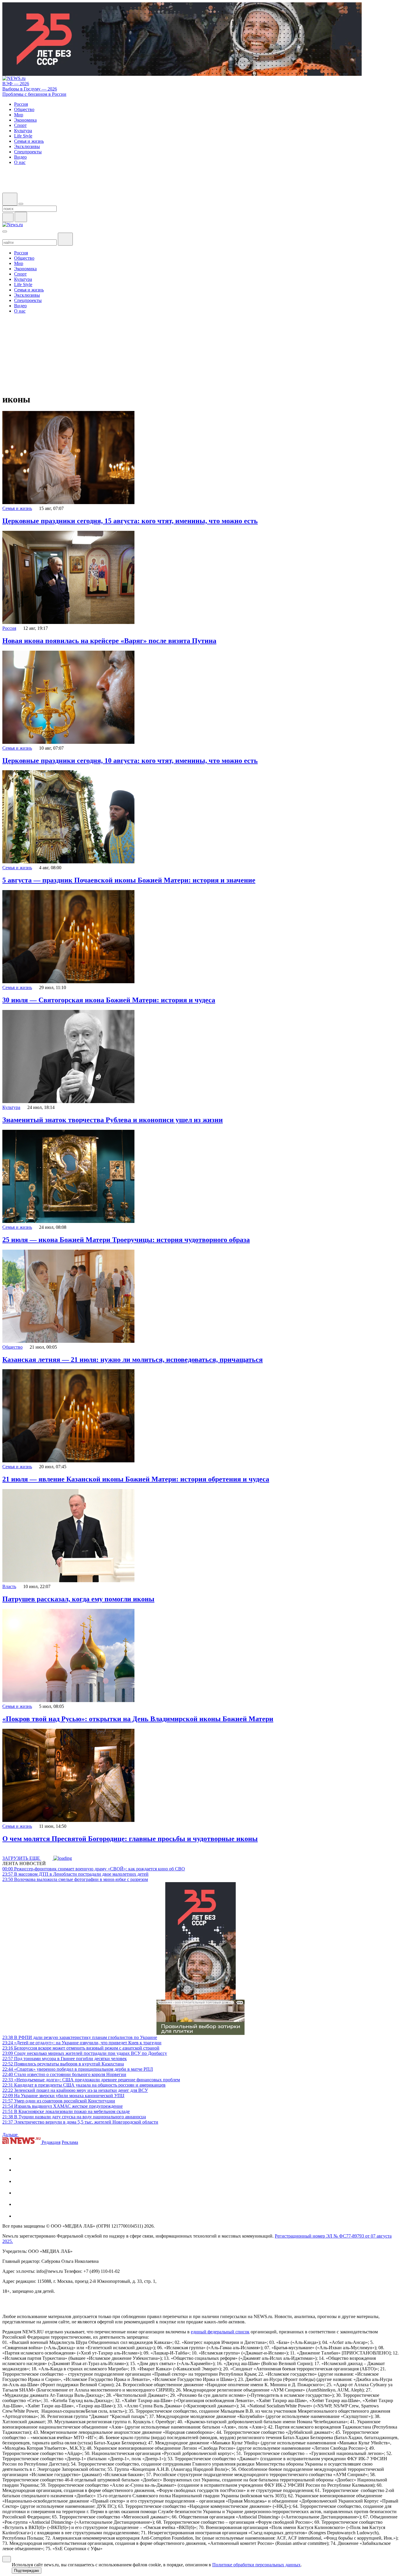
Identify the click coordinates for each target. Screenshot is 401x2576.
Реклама (70, 2142)
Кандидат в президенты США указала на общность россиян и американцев (84, 2085)
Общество (12, 1347)
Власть (9, 1586)
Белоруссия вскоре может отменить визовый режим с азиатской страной (81, 2048)
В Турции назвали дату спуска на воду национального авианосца (74, 2117)
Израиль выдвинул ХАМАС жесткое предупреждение (63, 2106)
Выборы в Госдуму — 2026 (30, 89)
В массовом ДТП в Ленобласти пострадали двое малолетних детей (75, 1874)
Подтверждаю (27, 2571)
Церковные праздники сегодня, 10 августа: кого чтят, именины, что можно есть (130, 761)
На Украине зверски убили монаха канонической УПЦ (63, 2096)
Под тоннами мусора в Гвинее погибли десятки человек (65, 2059)
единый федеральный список (220, 2332)
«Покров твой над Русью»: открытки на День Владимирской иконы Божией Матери (138, 1719)
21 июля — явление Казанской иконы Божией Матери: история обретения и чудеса (136, 1479)
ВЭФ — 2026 (16, 84)
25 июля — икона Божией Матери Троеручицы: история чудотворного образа (126, 1240)
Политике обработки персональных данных (256, 2565)
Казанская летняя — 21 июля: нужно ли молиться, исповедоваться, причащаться (133, 1360)
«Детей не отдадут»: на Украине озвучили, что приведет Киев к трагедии (82, 2043)
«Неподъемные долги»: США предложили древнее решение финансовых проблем (91, 2080)
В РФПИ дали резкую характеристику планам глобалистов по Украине (80, 2037)
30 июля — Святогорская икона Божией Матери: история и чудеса (109, 1000)
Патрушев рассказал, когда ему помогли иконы (78, 1599)
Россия (9, 628)
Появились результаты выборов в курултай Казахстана (63, 2064)
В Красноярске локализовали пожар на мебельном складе (66, 2111)
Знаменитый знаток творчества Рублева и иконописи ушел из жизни (113, 1120)
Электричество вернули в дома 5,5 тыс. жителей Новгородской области (80, 2122)
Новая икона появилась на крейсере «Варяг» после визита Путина (109, 641)
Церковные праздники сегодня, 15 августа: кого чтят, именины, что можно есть (130, 521)
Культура (11, 1107)
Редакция (51, 2142)
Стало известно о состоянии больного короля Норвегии (64, 2074)
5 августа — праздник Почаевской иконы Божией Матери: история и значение (129, 880)
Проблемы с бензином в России (34, 94)
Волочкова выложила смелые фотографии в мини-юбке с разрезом (75, 1879)
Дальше (11, 2135)
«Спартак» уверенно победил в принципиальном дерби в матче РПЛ (78, 2069)
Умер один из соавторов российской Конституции (59, 2101)
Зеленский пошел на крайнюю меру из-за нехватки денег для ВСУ (75, 2090)
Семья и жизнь (17, 508)
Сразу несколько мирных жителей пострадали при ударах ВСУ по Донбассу (85, 2053)
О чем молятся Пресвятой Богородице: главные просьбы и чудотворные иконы (130, 1839)
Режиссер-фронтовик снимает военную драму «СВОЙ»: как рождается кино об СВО (94, 1869)
